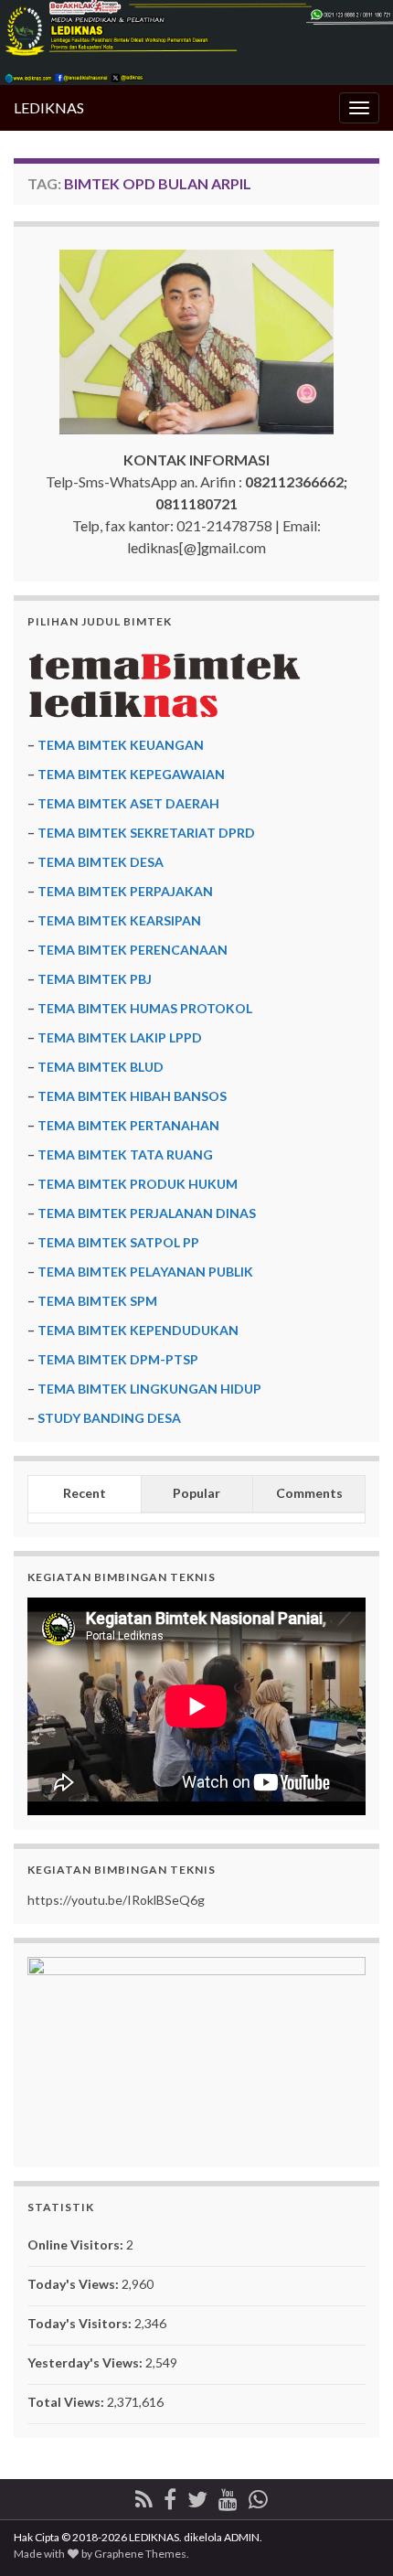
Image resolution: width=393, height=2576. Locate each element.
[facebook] (170, 2496)
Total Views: (67, 2402)
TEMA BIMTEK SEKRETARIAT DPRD (146, 833)
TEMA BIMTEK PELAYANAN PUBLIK (145, 1272)
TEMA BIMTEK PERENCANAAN (133, 950)
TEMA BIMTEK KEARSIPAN (119, 920)
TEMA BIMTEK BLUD (101, 1067)
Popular (196, 1493)
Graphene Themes (140, 2554)
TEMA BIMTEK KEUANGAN (121, 745)
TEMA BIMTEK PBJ (95, 979)
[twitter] (197, 2496)
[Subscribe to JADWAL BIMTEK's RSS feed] (144, 2496)
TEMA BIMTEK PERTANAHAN (128, 1125)
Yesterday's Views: (86, 2362)
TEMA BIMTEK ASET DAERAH (128, 803)
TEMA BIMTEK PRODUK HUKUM (138, 1184)
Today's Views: (74, 2284)
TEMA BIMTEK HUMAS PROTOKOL (145, 1008)
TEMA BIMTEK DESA (101, 862)
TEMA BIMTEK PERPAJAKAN (125, 891)
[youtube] (228, 2496)
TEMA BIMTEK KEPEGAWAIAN (131, 774)
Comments (309, 1493)
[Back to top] (352, 2535)
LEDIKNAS (49, 107)
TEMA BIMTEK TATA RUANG (125, 1154)
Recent (85, 1493)
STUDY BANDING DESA (109, 1418)
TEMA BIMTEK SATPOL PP (118, 1242)
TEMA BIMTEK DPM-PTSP (118, 1359)
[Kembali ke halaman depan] (196, 43)
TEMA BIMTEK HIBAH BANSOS (132, 1096)
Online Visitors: (77, 2245)
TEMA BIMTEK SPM (97, 1301)
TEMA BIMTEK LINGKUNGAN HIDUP (149, 1389)
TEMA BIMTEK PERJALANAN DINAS (147, 1213)
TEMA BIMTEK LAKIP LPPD (120, 1037)
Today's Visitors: (81, 2323)
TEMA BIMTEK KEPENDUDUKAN (138, 1330)
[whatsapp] (258, 2496)
